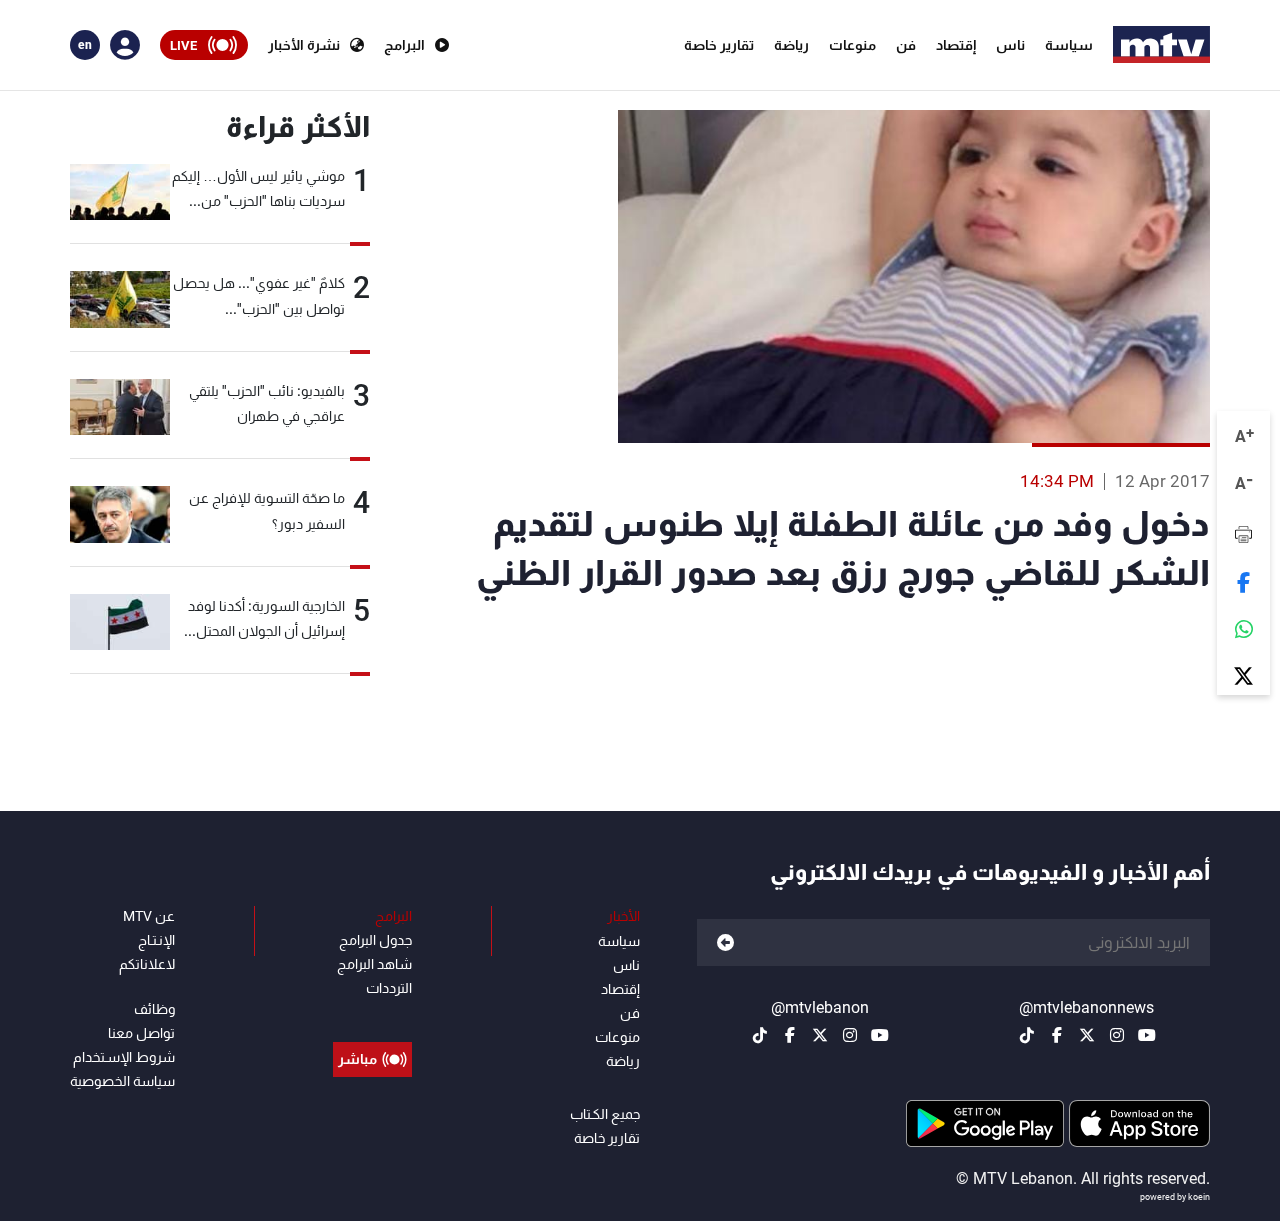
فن (906, 45)
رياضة (791, 45)
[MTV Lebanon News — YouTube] (1147, 1035)
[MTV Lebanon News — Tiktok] (1027, 1035)
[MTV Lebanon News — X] (1087, 1035)
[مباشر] (372, 1014)
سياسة (1069, 45)
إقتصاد (956, 45)
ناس (1010, 45)
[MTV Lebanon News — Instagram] (1117, 1035)
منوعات (852, 45)
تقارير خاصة (719, 45)
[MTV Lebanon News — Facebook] (1057, 1035)
